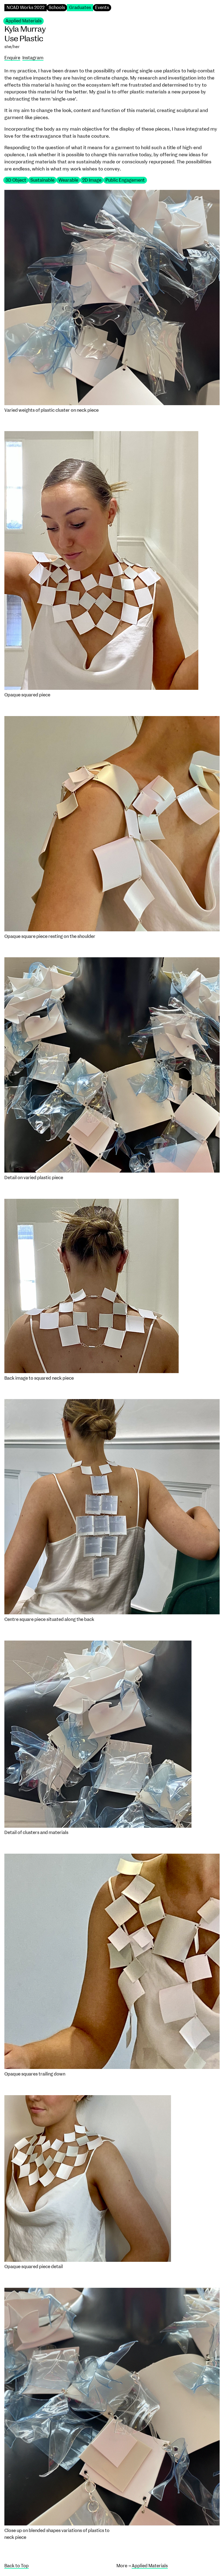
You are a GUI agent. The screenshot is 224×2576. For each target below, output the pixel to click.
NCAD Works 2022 (26, 8)
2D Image (92, 180)
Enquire (12, 58)
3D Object (16, 180)
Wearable (68, 180)
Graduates (80, 8)
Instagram (33, 58)
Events (102, 8)
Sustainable (42, 180)
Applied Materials (23, 21)
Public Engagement (125, 180)
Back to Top (17, 2566)
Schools (57, 8)
